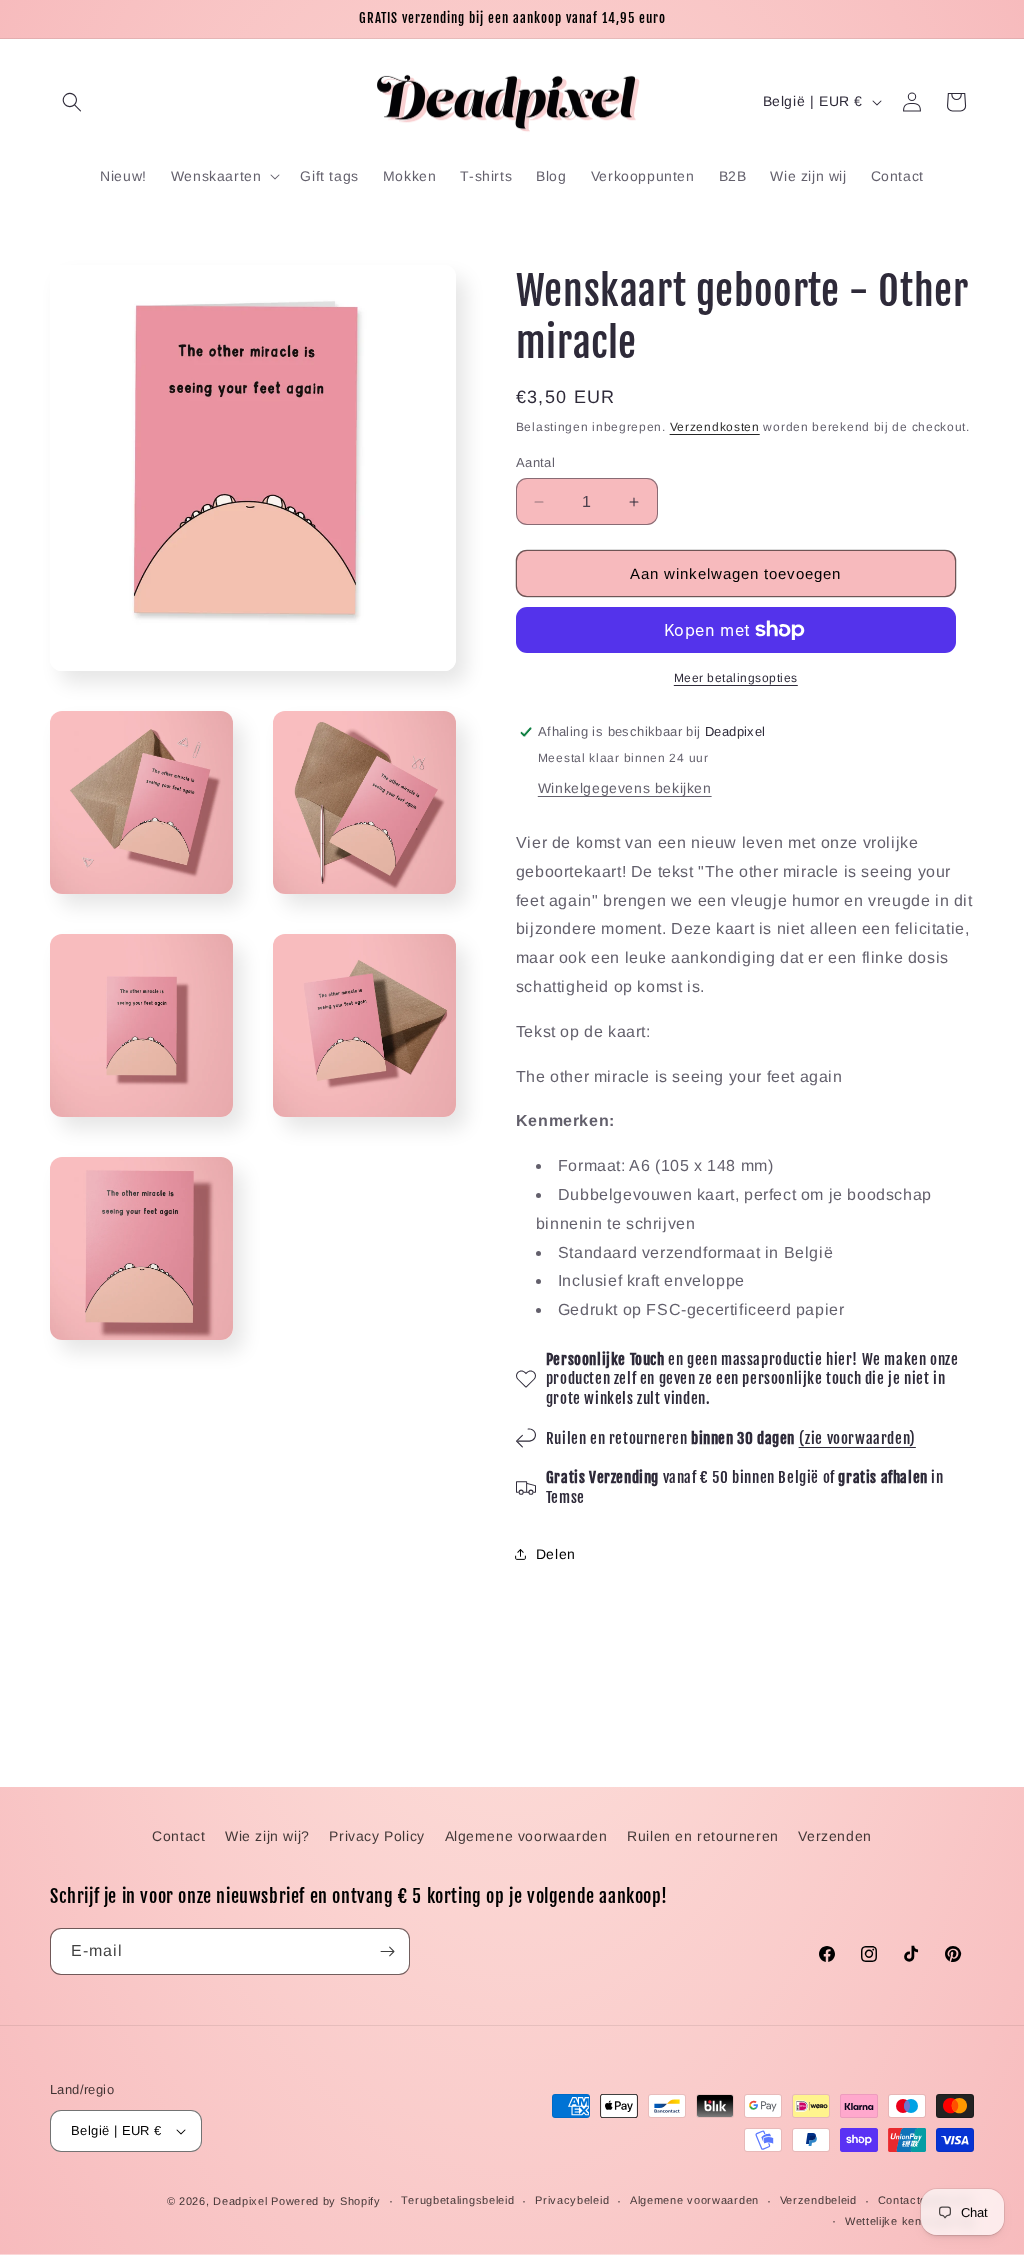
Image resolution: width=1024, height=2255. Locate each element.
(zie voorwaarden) (857, 1438)
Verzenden (834, 1836)
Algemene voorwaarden (526, 1836)
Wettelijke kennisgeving (909, 2221)
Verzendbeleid (818, 2200)
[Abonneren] (387, 1951)
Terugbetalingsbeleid (457, 2200)
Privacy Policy (376, 1836)
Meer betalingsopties (736, 678)
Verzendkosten (715, 427)
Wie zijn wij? (267, 1836)
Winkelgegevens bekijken (625, 788)
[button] (72, 102)
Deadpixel (240, 2201)
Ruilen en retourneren (703, 1836)
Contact (178, 1836)
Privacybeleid (572, 2200)
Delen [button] (556, 1554)
